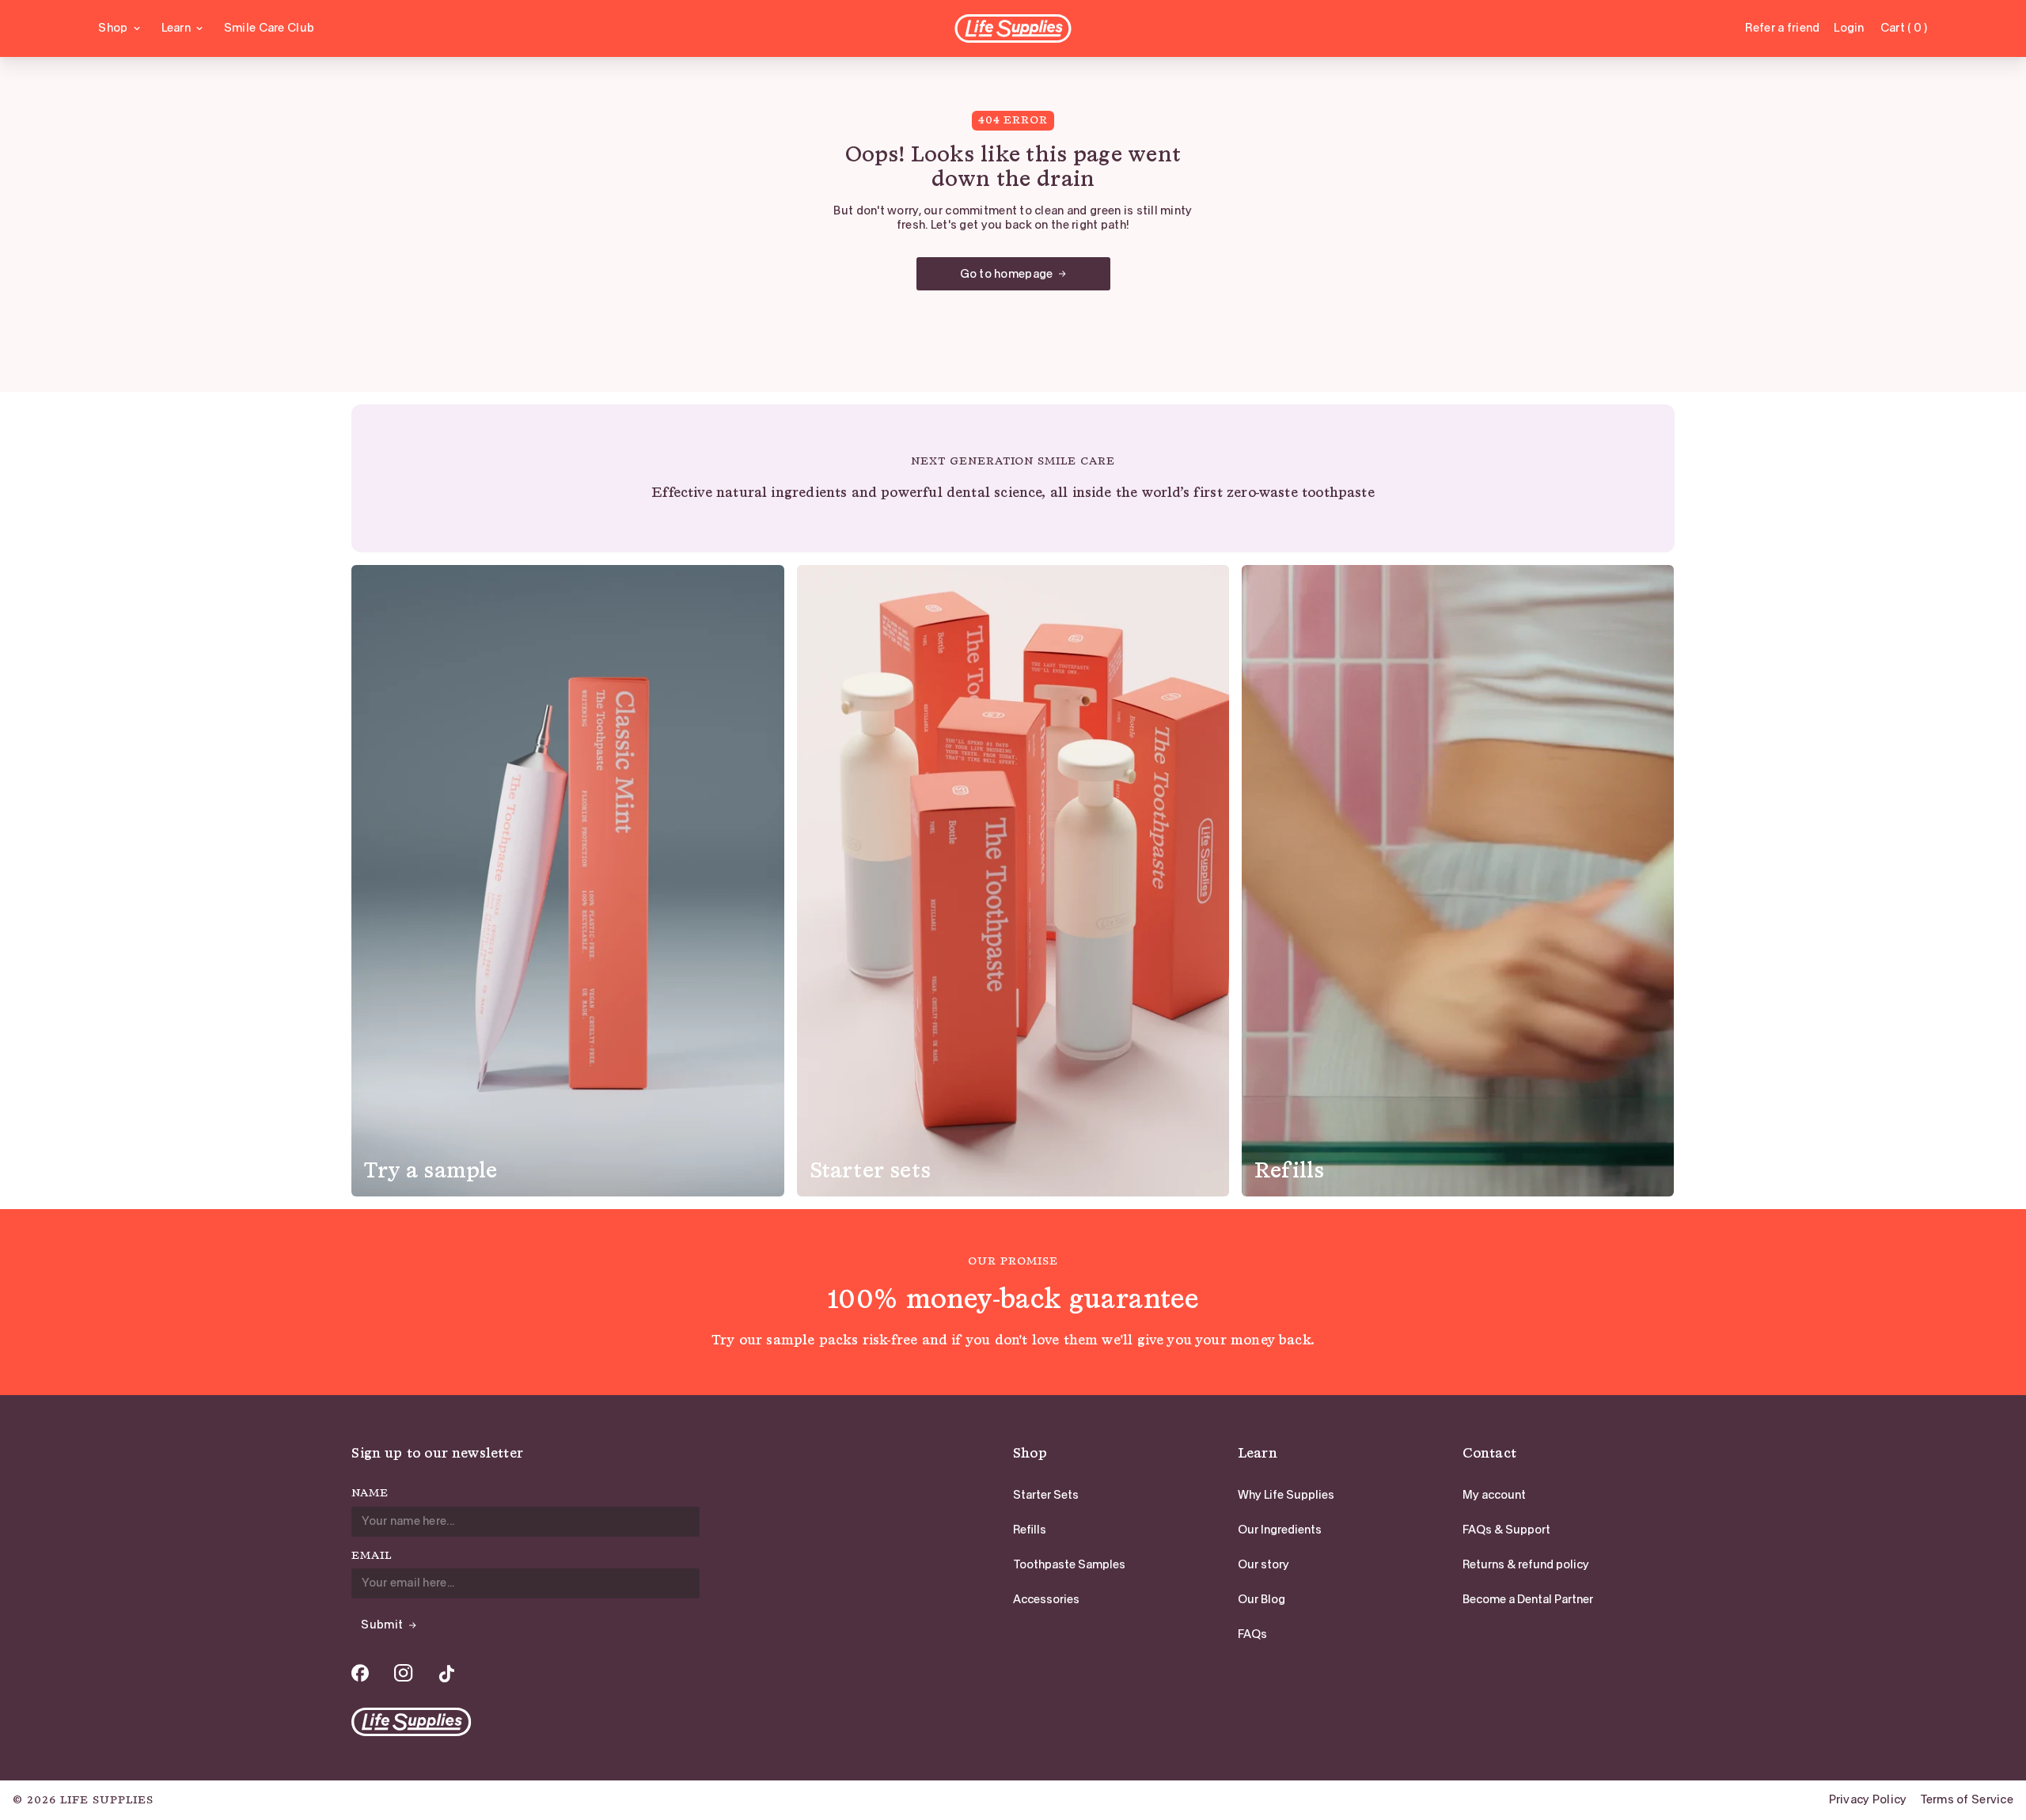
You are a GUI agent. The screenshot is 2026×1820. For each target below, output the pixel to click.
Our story (1263, 1564)
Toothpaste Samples (1069, 1564)
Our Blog (1262, 1599)
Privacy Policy (1868, 1800)
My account (1494, 1495)
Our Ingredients (1280, 1530)
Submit (382, 1625)
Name (370, 1493)
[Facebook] (360, 1673)
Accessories (1046, 1599)
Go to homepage (1007, 274)
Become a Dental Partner (1528, 1599)
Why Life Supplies (1286, 1495)
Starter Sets (1046, 1495)
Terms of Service (1967, 1800)
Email (372, 1556)
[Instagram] (404, 1673)
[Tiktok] (446, 1673)
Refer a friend (1782, 28)
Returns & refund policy (1526, 1564)
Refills (1030, 1530)
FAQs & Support (1506, 1530)
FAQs (1252, 1634)
